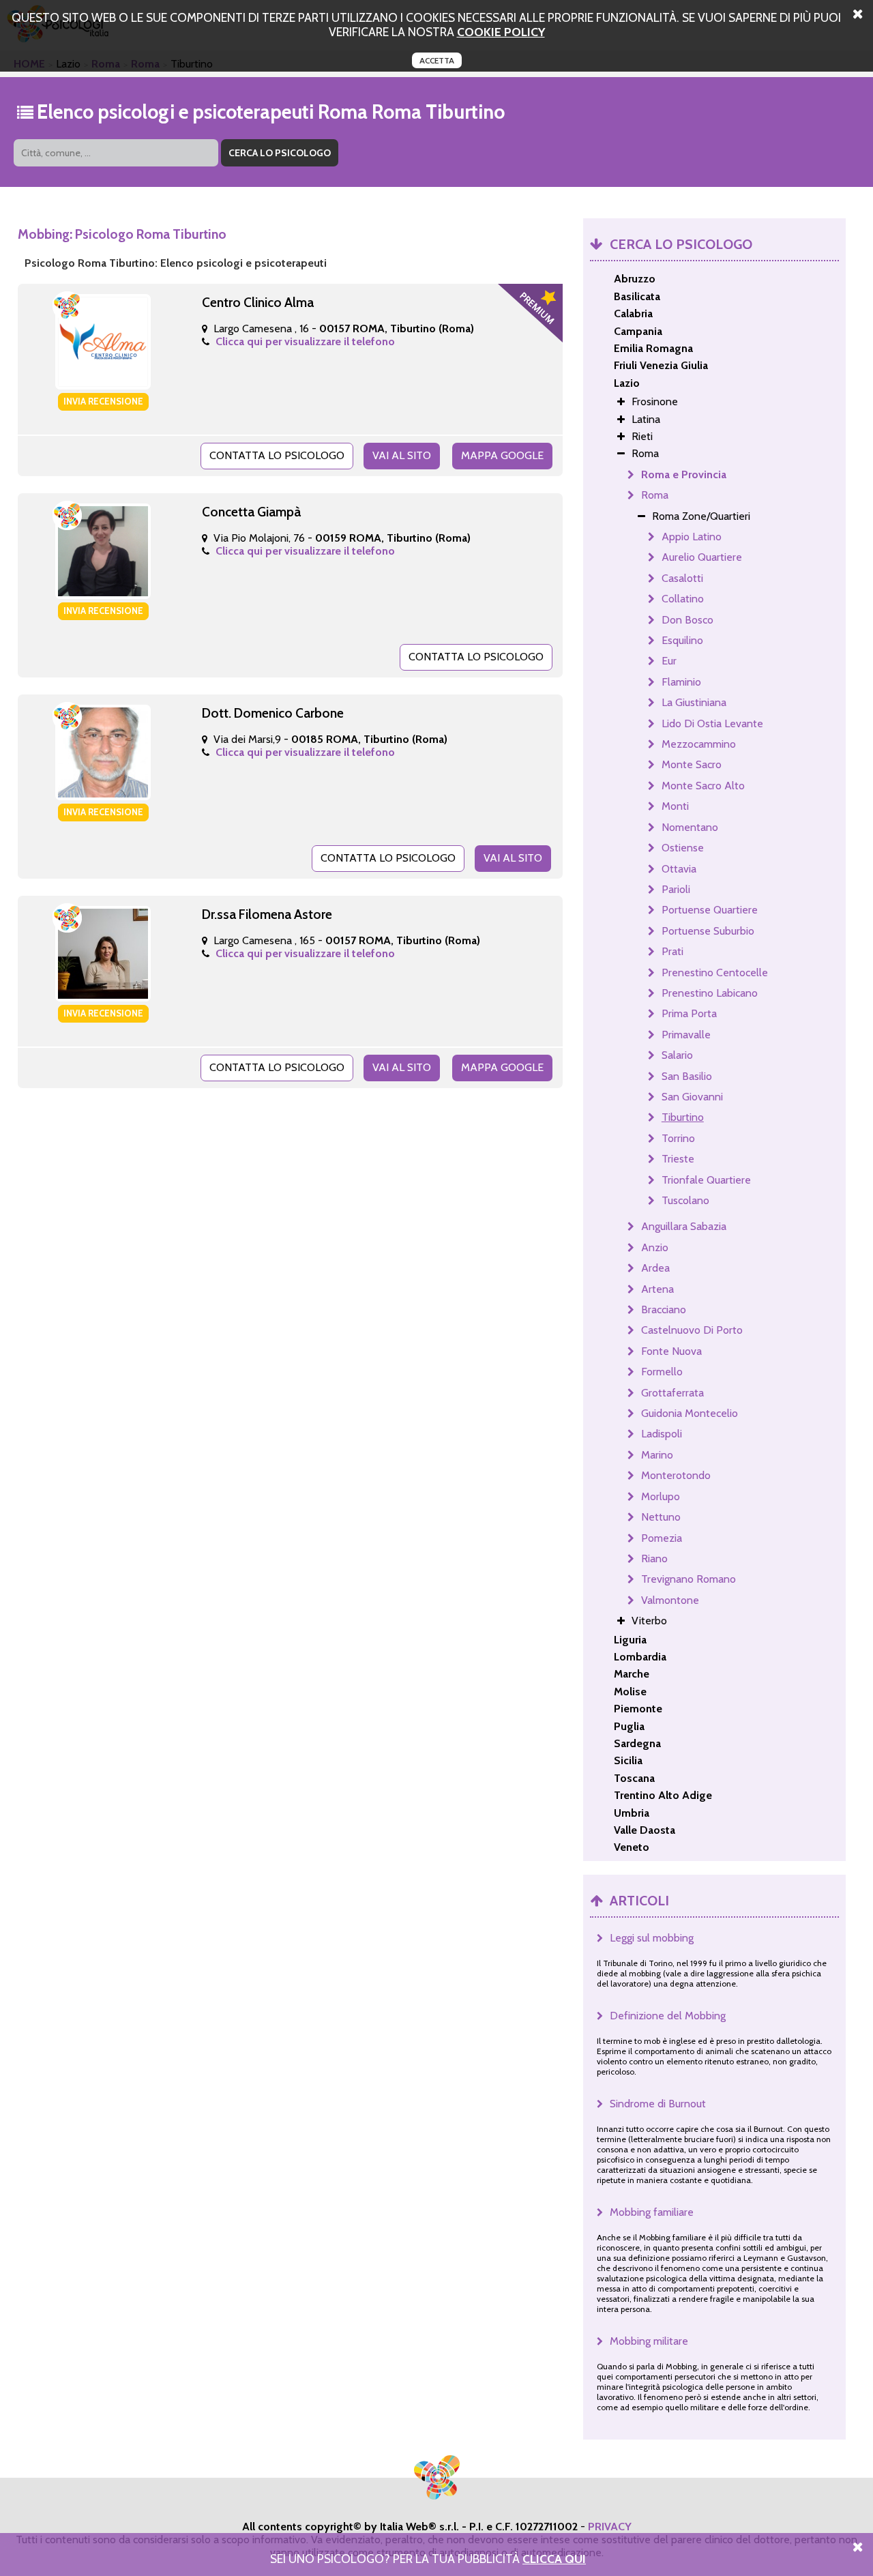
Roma (655, 495)
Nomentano (690, 827)
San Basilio (687, 1076)
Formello (662, 1372)
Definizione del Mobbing (668, 2016)
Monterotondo (676, 1475)
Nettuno (661, 1517)
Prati (672, 951)
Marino (657, 1455)
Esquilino (682, 640)
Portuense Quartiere (710, 910)
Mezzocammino (699, 744)
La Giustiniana (694, 702)
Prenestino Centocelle (715, 972)
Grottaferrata (672, 1393)
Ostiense (683, 848)
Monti (675, 806)
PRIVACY (610, 2527)
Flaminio (681, 682)
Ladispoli (662, 1434)
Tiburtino (683, 1117)
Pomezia (662, 1538)
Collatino (683, 599)
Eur (669, 661)
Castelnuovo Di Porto (692, 1330)
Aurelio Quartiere (702, 557)
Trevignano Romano (689, 1579)
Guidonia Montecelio (690, 1413)
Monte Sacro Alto (703, 786)
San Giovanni (692, 1097)
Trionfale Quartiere (706, 1180)
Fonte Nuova (671, 1351)
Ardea (655, 1268)
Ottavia (679, 869)
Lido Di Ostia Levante (712, 723)
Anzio (655, 1247)
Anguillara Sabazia (684, 1226)
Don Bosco (687, 620)
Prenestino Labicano (710, 993)
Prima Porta (689, 1013)
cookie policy (501, 32)
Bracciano (664, 1309)
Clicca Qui (554, 2559)
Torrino (678, 1138)
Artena (657, 1289)
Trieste (678, 1159)
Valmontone (670, 1600)
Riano (654, 1558)
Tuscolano (685, 1200)
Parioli (676, 889)
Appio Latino (692, 537)
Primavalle (686, 1035)
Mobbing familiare (652, 2212)
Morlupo (661, 1496)
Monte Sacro (692, 764)
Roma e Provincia (684, 474)
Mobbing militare (649, 2341)
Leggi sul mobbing (652, 1938)
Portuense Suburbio (708, 931)
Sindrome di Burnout (658, 2104)
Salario (677, 1055)
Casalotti (682, 578)
